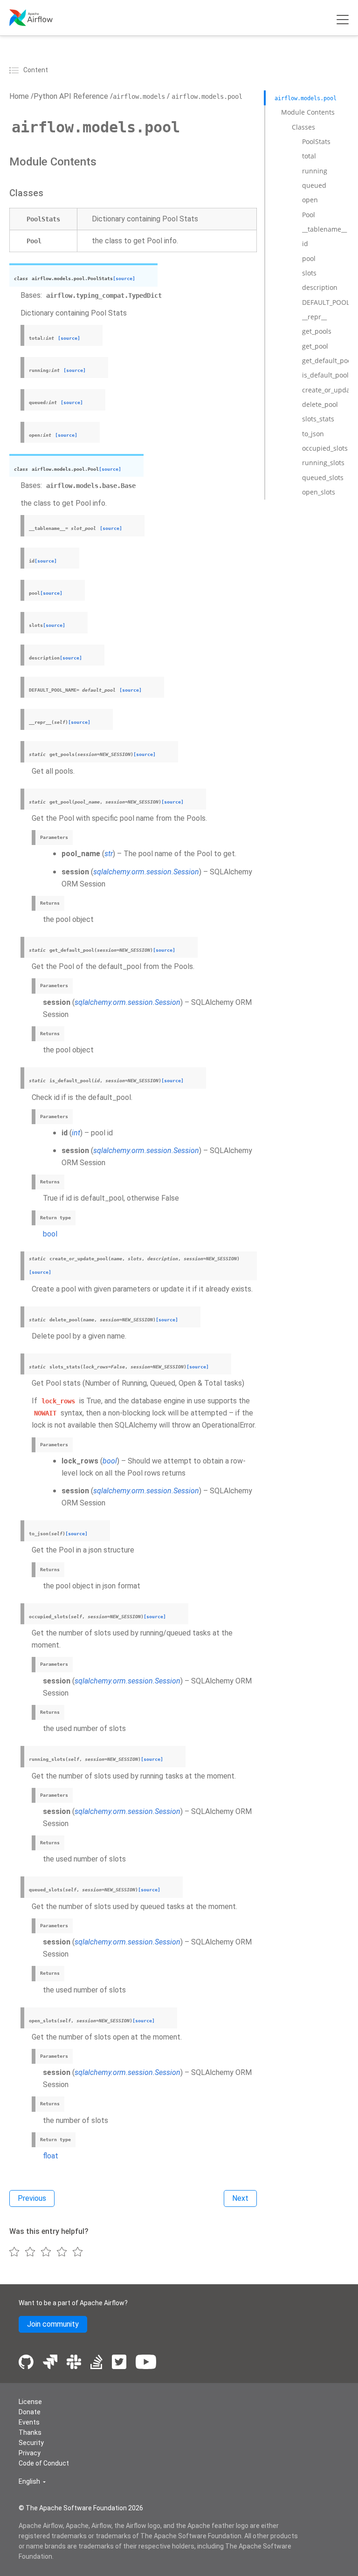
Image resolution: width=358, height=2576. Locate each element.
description (320, 287)
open (310, 200)
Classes (303, 127)
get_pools (317, 331)
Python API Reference (71, 96)
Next (240, 2198)
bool (50, 1234)
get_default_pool (328, 361)
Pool (309, 215)
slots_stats (318, 419)
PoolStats (316, 141)
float (51, 2156)
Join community (53, 2324)
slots (309, 273)
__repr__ (314, 317)
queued (314, 185)
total (309, 156)
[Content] (15, 70)
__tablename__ (324, 229)
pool (309, 258)
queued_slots (323, 477)
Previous (32, 2198)
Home (19, 96)
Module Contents (308, 112)
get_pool (315, 346)
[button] (32, 2482)
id (305, 244)
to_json (313, 434)
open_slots (319, 492)
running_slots (323, 463)
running (315, 171)
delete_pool (320, 404)
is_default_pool (325, 375)
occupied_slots (325, 448)
